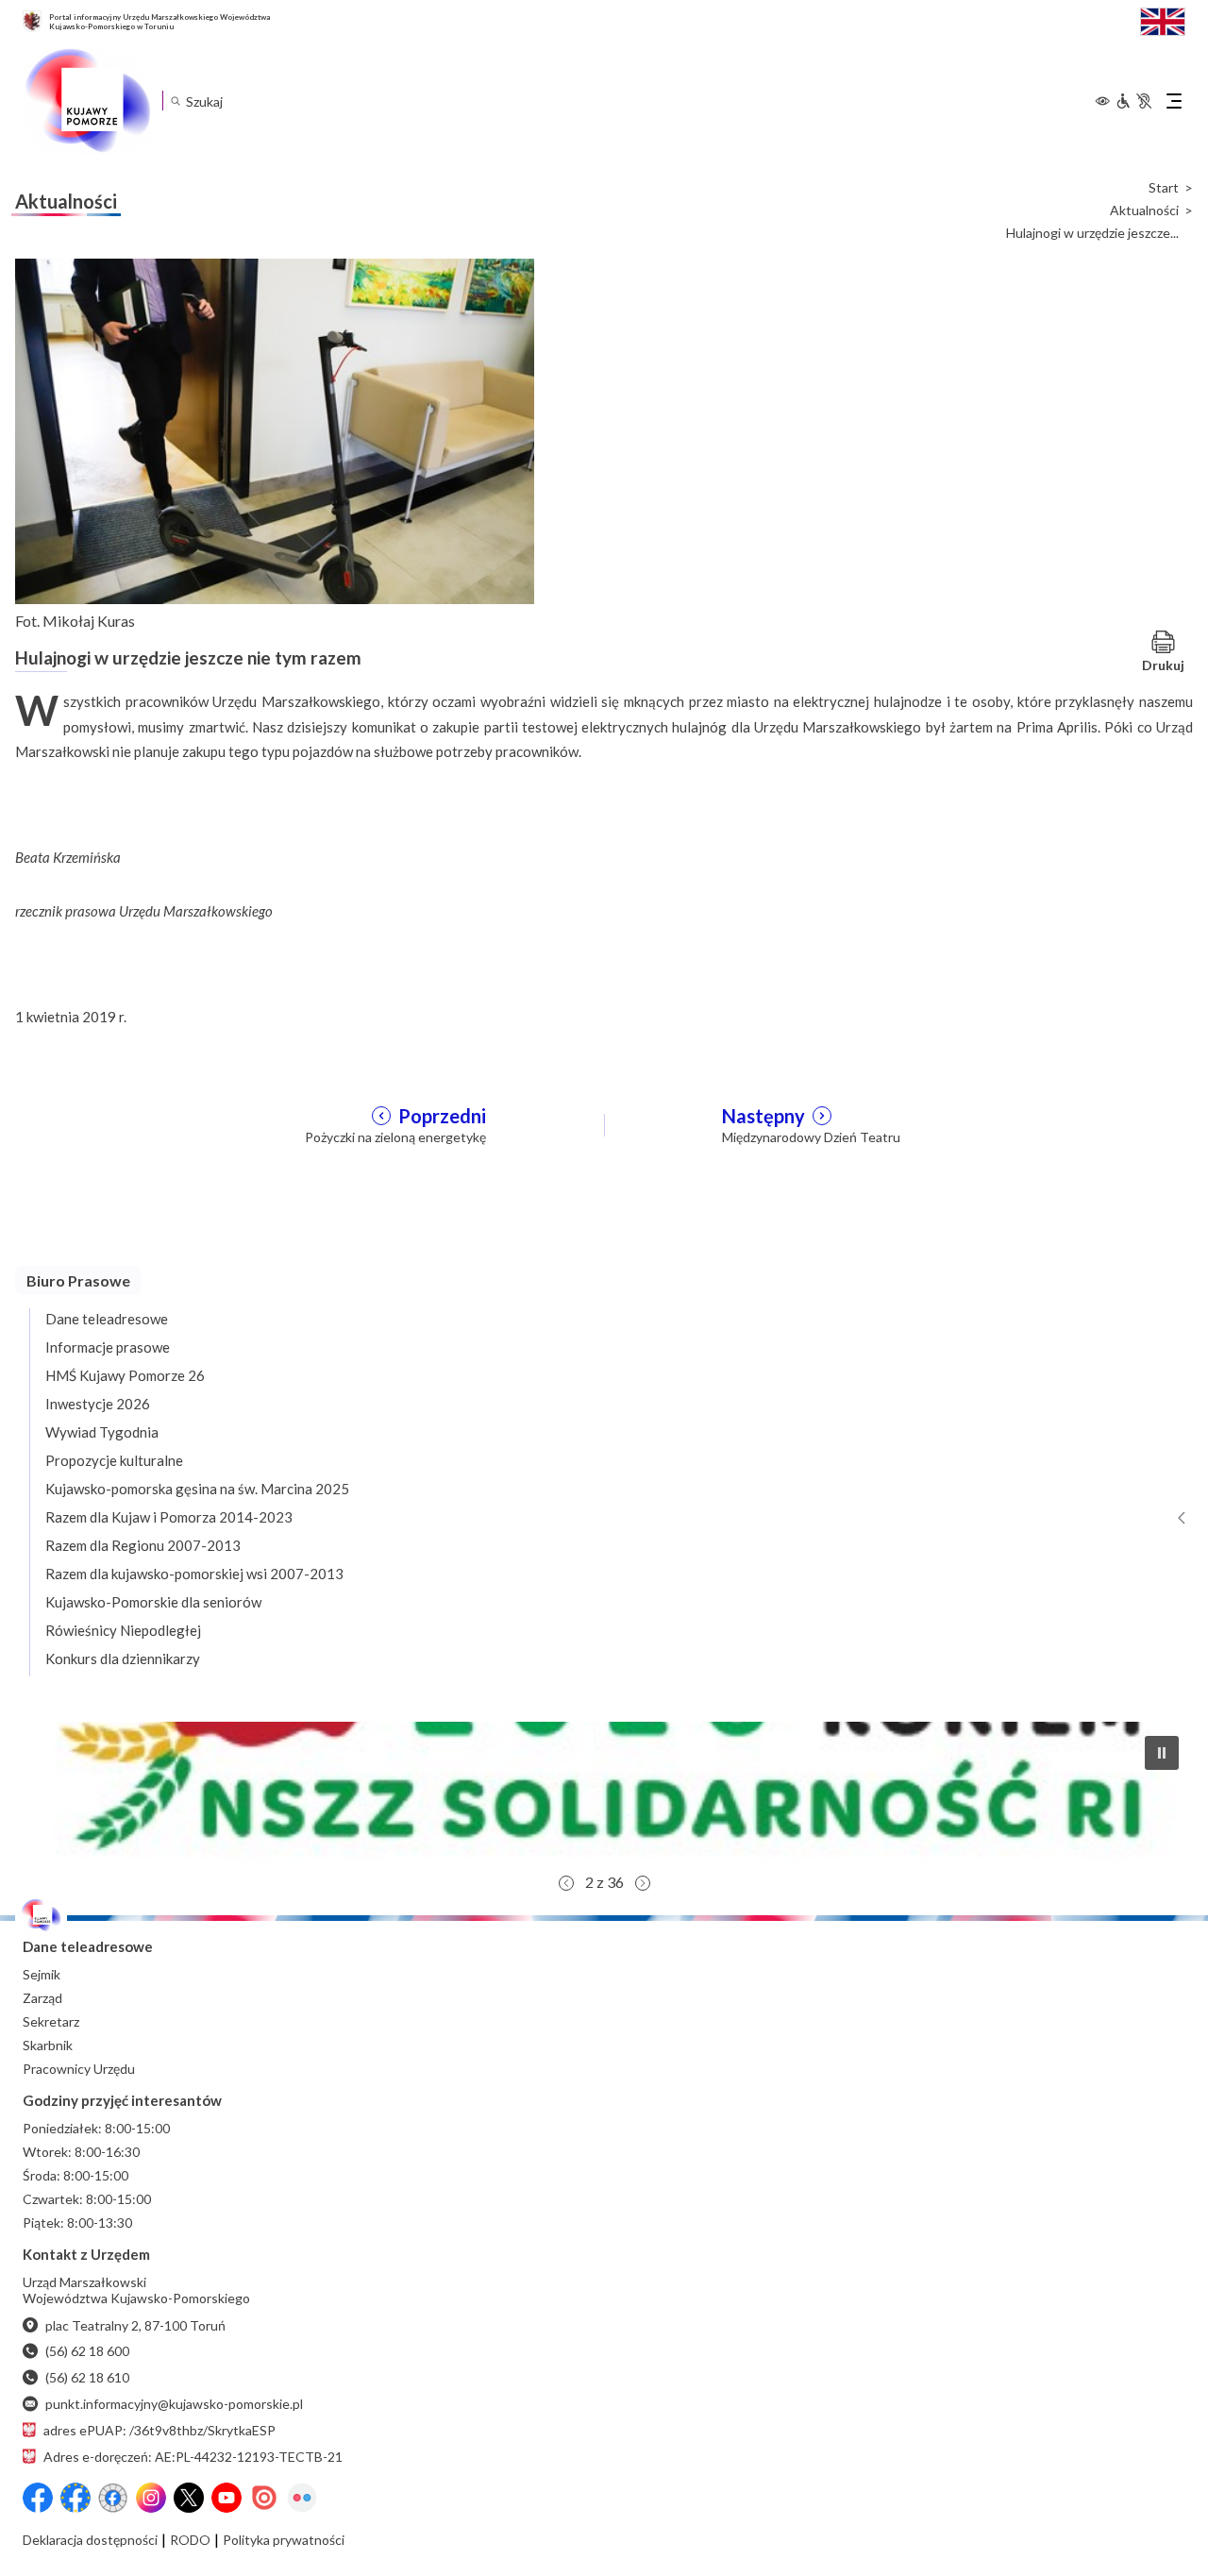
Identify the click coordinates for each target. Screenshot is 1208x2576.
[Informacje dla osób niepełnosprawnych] (1133, 101)
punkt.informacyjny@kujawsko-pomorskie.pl (174, 2404)
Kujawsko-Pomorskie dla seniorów (153, 1602)
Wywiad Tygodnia (102, 1432)
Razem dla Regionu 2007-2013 (143, 1545)
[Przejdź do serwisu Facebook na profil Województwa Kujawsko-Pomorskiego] (38, 2498)
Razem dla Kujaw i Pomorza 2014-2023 (169, 1517)
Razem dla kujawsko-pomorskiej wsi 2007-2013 (194, 1574)
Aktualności (1144, 210)
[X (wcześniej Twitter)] (189, 2498)
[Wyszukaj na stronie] (175, 101)
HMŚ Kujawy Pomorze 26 (125, 1375)
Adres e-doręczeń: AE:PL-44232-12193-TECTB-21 (193, 2457)
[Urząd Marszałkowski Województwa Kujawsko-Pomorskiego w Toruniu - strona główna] (87, 101)
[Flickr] (302, 2498)
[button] (604, 1793)
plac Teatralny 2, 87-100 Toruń (135, 2325)
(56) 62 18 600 (87, 2351)
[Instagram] (151, 2498)
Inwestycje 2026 (98, 1404)
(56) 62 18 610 (87, 2377)
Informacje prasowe (108, 1347)
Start (1164, 188)
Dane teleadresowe (107, 1319)
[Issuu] (264, 2498)
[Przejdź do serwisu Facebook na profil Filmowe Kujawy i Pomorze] (113, 2498)
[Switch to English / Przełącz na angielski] (1163, 19)
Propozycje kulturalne (114, 1460)
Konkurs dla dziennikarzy (123, 1658)
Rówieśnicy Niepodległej (123, 1630)
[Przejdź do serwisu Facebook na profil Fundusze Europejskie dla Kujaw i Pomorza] (75, 2498)
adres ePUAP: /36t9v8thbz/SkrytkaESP (159, 2430)
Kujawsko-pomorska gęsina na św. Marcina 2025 (197, 1489)
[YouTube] (226, 2498)
